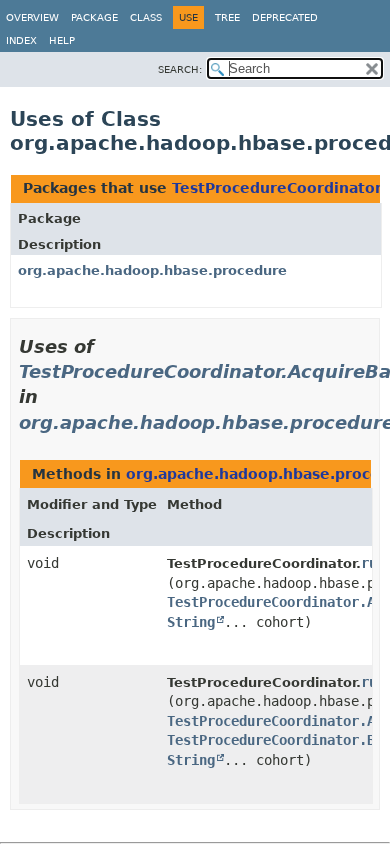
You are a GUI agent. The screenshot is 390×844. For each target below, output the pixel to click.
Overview (32, 17)
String (191, 622)
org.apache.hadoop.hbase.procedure (152, 270)
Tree (227, 17)
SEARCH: (180, 69)
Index (21, 40)
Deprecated (285, 17)
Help (62, 40)
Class (146, 17)
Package (94, 17)
